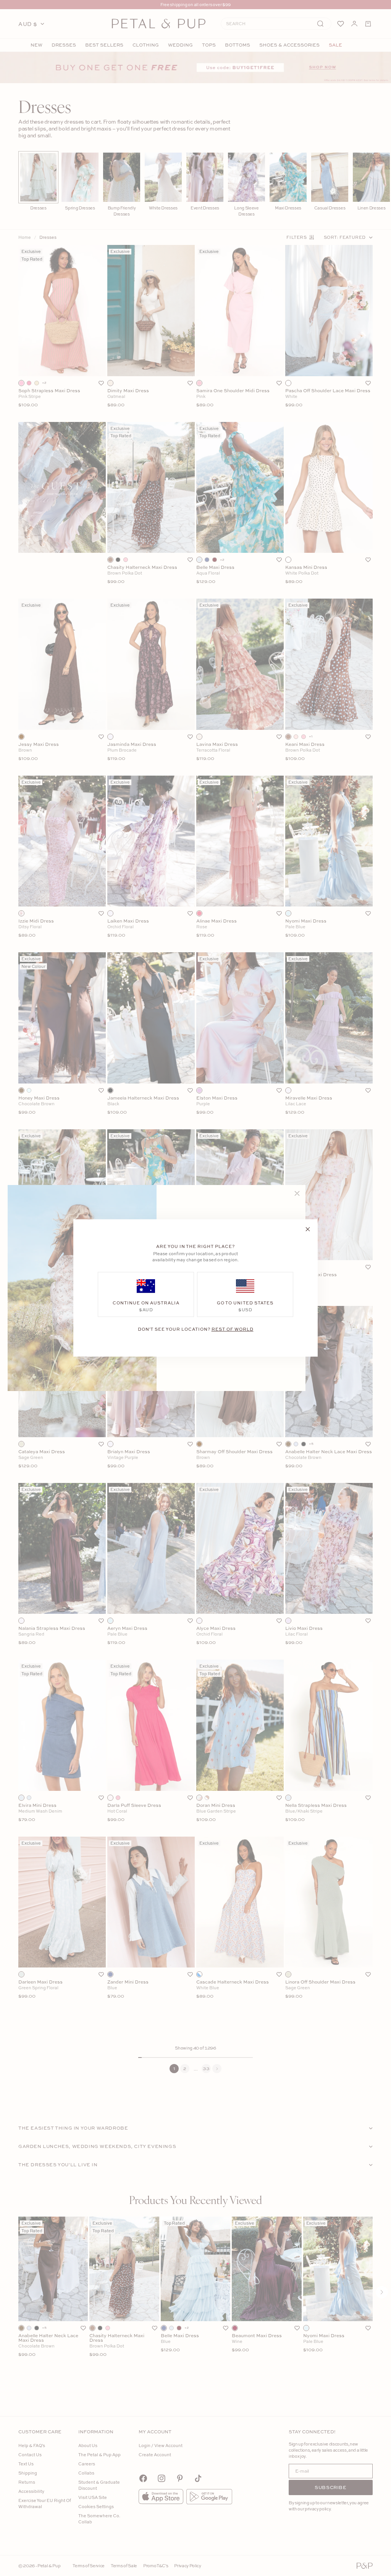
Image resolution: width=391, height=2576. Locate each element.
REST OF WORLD (233, 1329)
